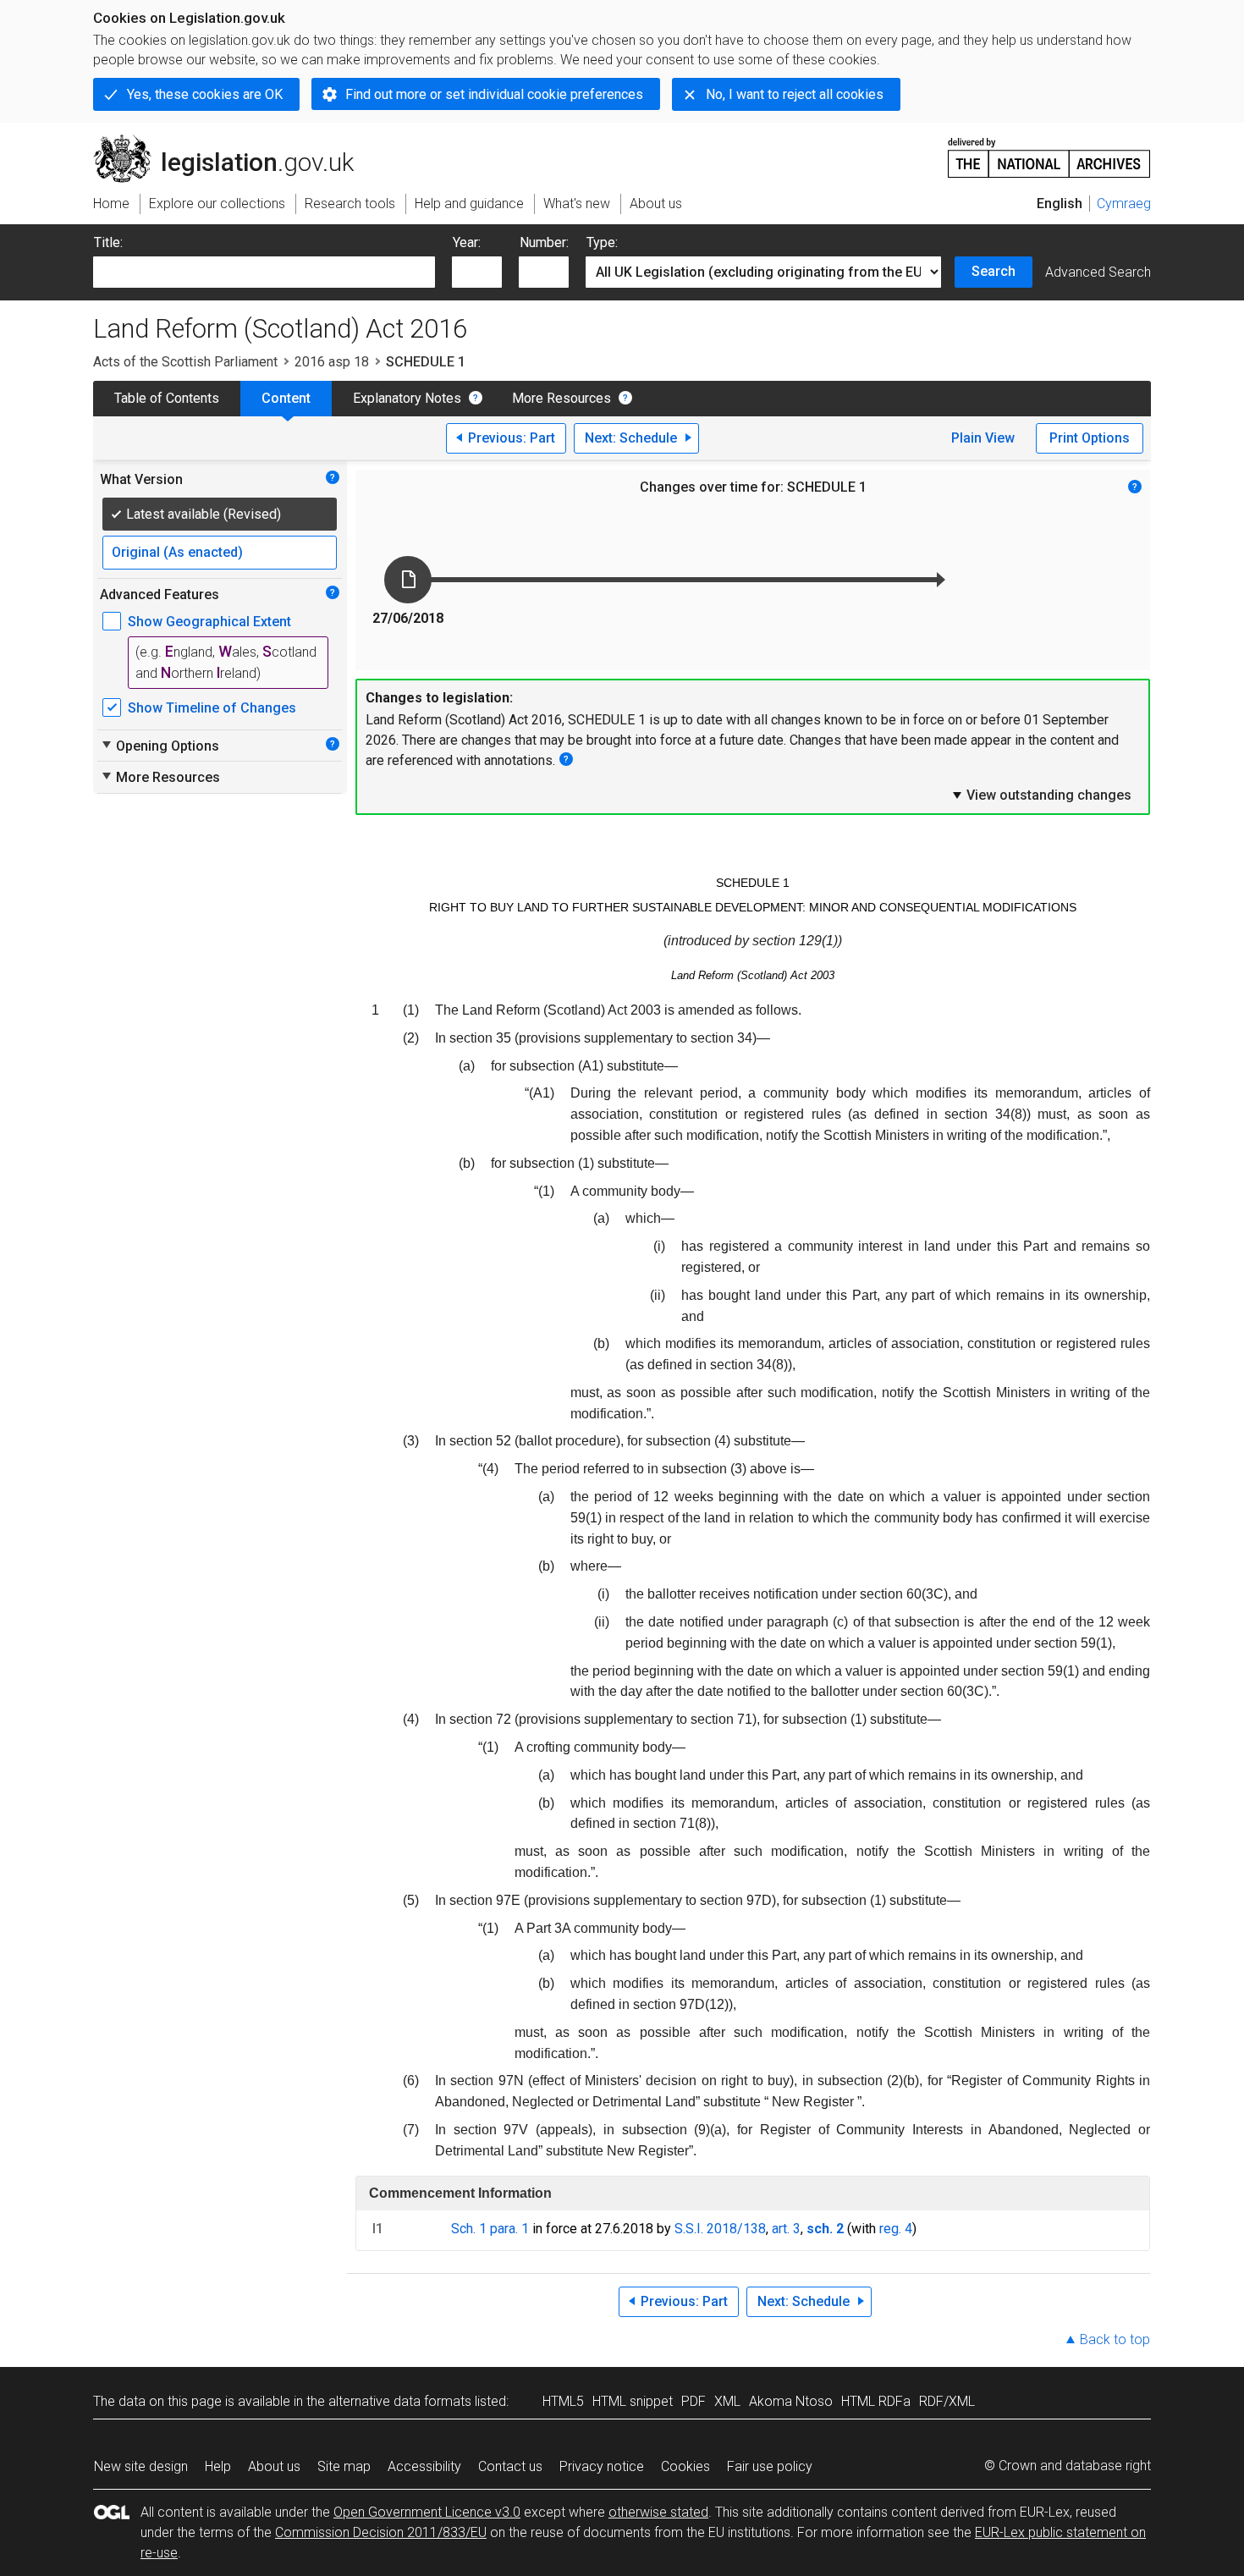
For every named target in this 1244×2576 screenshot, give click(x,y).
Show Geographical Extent (209, 622)
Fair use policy (770, 2466)
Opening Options (160, 746)
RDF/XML (947, 2401)
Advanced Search (1098, 272)
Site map (344, 2466)
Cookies (685, 2466)
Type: (602, 242)
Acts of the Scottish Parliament (185, 362)
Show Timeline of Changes (212, 708)
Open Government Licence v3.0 (427, 2512)
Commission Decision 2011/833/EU (381, 2532)
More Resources (561, 398)
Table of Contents (167, 398)
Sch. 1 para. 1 (490, 2229)
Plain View (983, 438)
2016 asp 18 (332, 362)
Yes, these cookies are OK (205, 94)
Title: (108, 242)
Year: (467, 242)
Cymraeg (1124, 204)
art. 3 (786, 2229)
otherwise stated (658, 2512)
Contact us (510, 2466)
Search (994, 271)
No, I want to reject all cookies (795, 94)
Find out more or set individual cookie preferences (494, 94)
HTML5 (563, 2401)
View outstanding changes (1041, 795)
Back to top (1115, 2339)
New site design (141, 2466)
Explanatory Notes (407, 398)
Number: (544, 242)
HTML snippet (633, 2401)
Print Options (1090, 438)
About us (274, 2466)
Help (218, 2466)
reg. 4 (896, 2229)
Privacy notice (602, 2466)
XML (727, 2401)
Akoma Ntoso (791, 2401)
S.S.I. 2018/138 (720, 2229)
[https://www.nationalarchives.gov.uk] (1049, 151)
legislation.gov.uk (233, 141)
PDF (694, 2401)
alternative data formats (400, 2401)
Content (286, 398)
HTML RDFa (876, 2401)
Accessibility (424, 2466)
